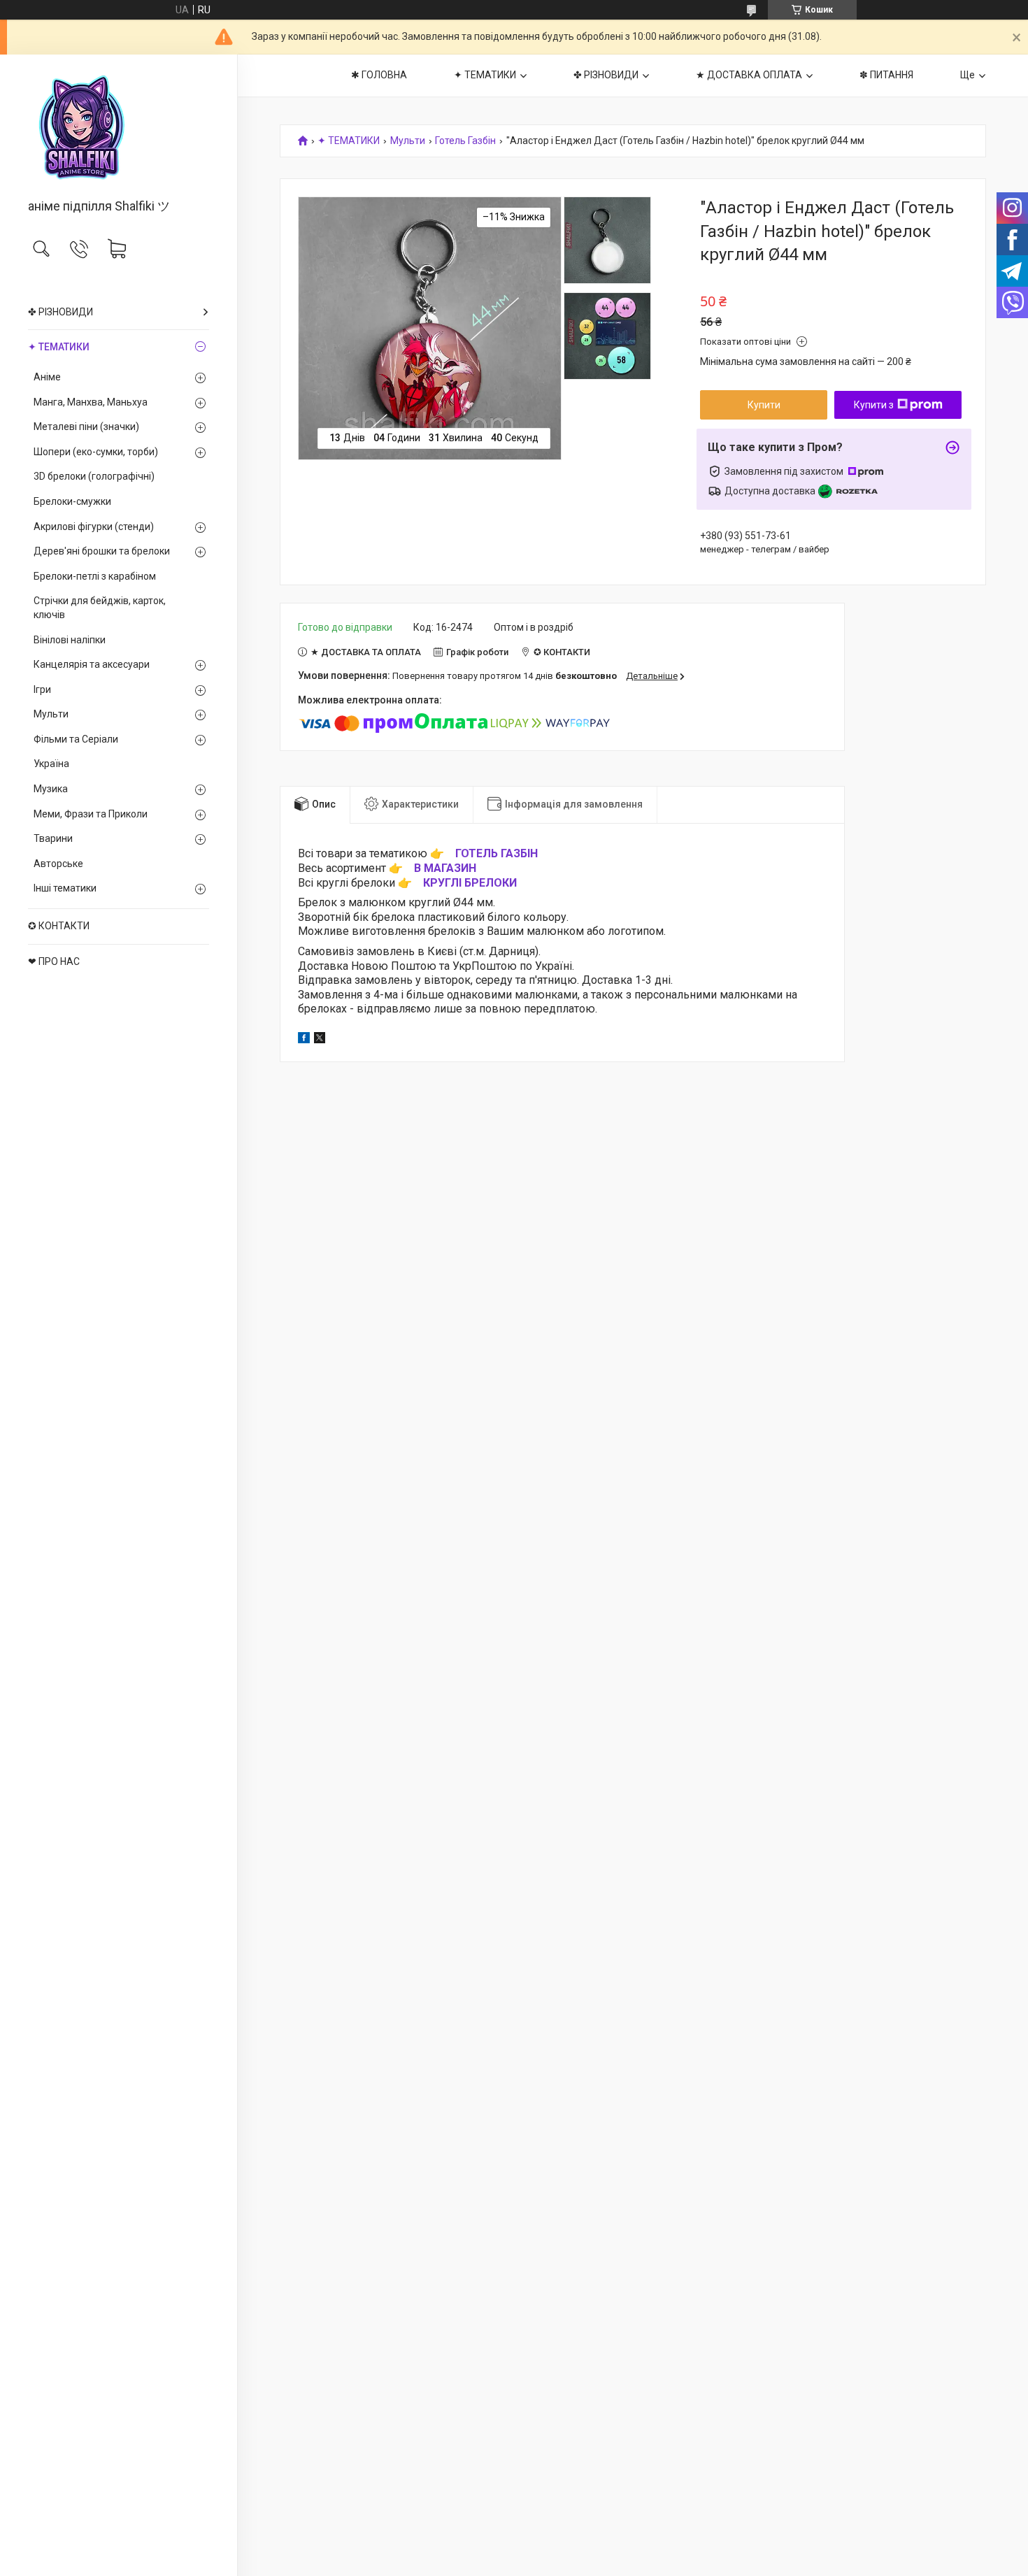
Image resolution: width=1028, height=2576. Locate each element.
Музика (51, 789)
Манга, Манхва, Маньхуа (91, 402)
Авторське (58, 864)
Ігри (42, 689)
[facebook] (304, 1040)
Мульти (51, 714)
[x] (320, 1040)
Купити (764, 405)
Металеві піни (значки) (86, 427)
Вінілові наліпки (70, 640)
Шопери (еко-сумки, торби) (96, 452)
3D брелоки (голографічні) (94, 476)
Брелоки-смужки (72, 501)
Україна (51, 764)
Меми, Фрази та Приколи (91, 814)
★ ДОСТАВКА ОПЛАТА (749, 75)
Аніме (47, 377)
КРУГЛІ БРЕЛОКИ (470, 883)
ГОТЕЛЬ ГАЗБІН (497, 853)
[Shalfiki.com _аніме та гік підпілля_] (119, 128)
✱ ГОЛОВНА (379, 75)
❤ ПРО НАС (54, 961)
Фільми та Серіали (76, 739)
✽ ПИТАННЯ (886, 75)
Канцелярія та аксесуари (92, 664)
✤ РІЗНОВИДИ (60, 312)
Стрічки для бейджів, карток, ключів (100, 608)
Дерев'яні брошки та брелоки (102, 551)
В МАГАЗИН (445, 868)
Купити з (874, 405)
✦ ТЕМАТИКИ (59, 347)
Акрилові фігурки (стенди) (94, 527)
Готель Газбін (465, 141)
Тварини (53, 838)
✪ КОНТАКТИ (59, 926)
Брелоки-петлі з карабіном (95, 576)
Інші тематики (65, 888)
